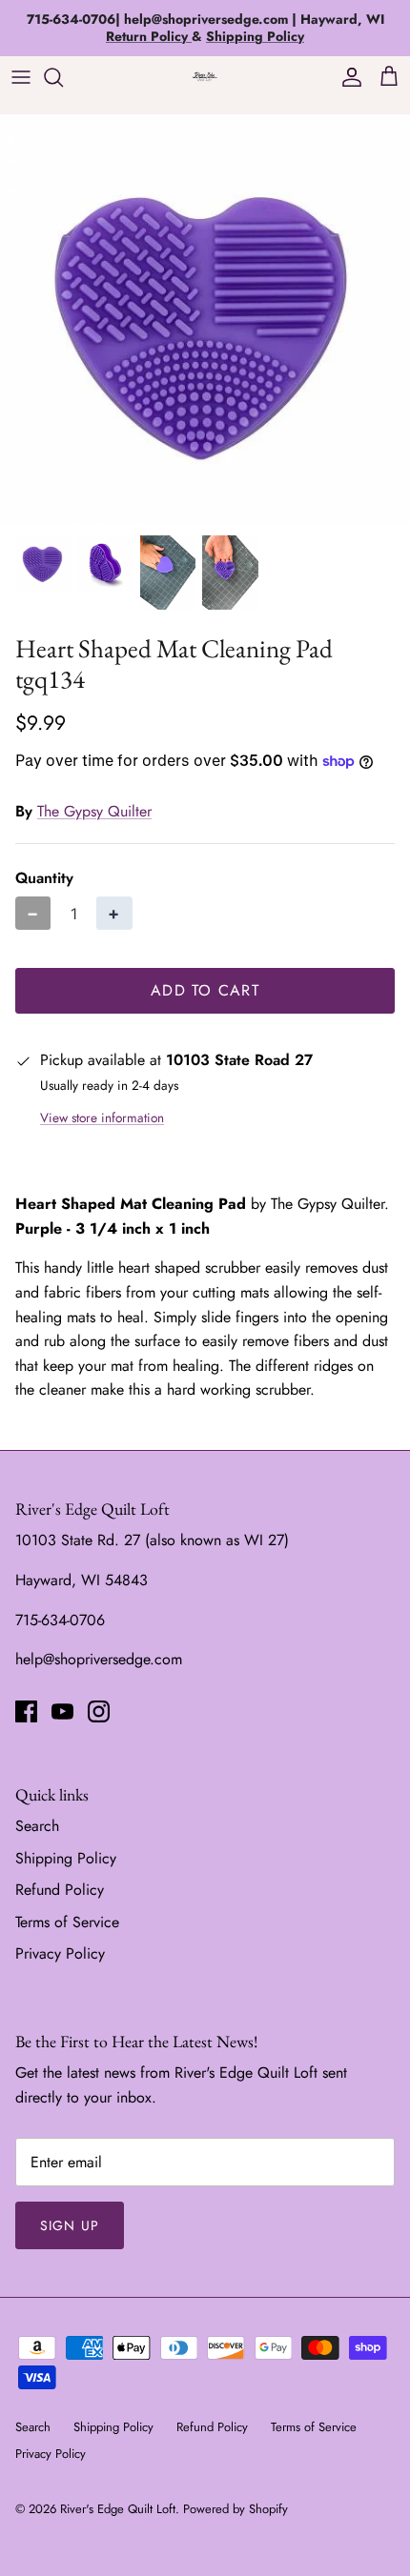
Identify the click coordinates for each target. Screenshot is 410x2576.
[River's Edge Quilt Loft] (205, 77)
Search (37, 1826)
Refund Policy (60, 1890)
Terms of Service (67, 1922)
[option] (205, 319)
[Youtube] (62, 1711)
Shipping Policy (66, 1858)
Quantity (44, 878)
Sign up (70, 2225)
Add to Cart (205, 990)
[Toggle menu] (21, 77)
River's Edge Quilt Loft (118, 2509)
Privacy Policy (60, 1953)
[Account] (347, 77)
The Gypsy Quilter (94, 811)
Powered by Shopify (236, 2509)
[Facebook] (26, 1711)
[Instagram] (99, 1711)
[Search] (63, 77)
